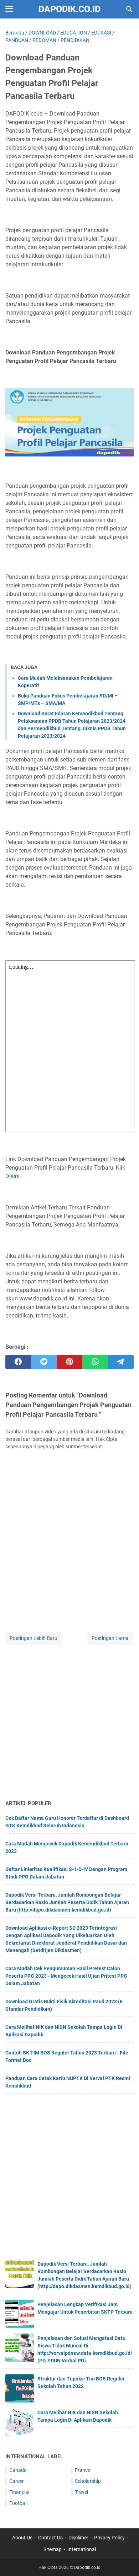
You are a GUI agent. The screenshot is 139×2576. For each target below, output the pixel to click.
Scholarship (88, 2481)
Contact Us (50, 2538)
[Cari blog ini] (129, 9)
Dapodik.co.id (69, 9)
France (83, 2470)
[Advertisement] (69, 1723)
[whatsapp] (95, 1362)
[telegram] (121, 1362)
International (82, 2549)
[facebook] (18, 1362)
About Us (22, 2538)
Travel (81, 2492)
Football (18, 2503)
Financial (19, 2492)
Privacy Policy (109, 2538)
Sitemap (53, 2549)
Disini (12, 1176)
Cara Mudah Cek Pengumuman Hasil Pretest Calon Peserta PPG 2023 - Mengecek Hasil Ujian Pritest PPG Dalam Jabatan (66, 1976)
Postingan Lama (110, 1638)
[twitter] (44, 1362)
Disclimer (78, 2538)
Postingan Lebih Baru (34, 1638)
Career (17, 2481)
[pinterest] (69, 1362)
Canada (18, 2470)
